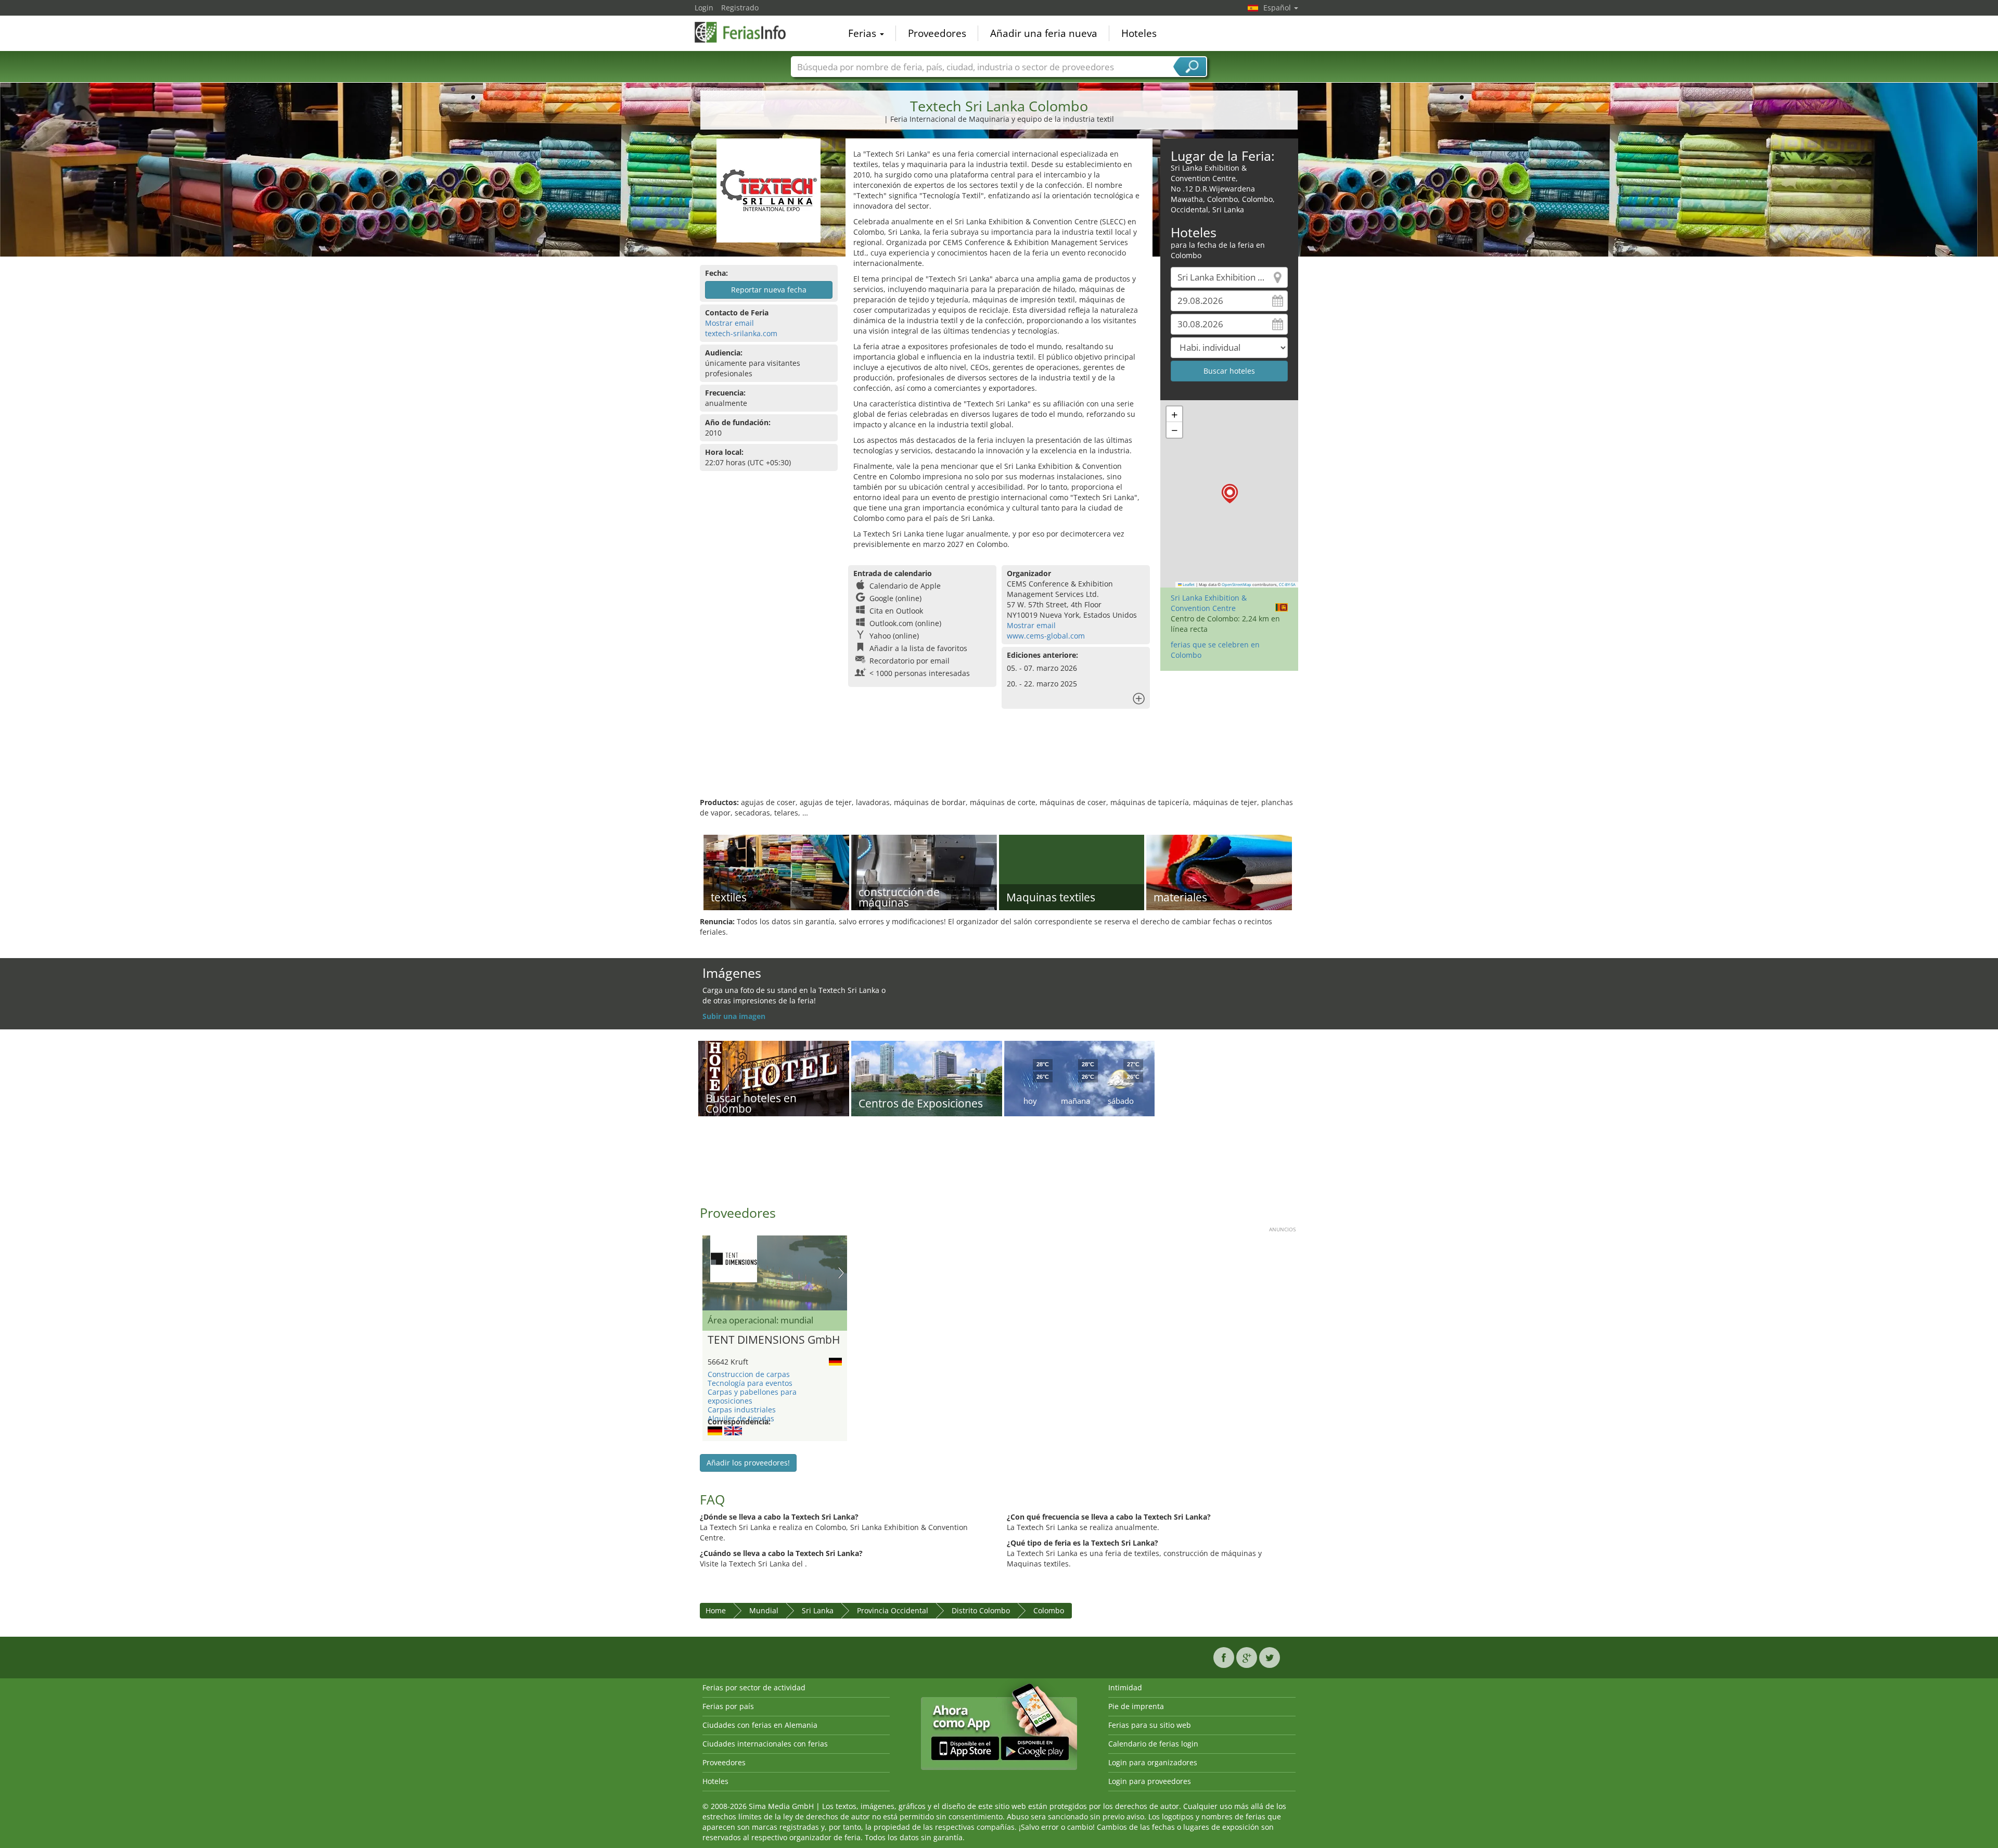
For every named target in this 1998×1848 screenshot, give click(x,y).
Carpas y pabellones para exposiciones (752, 1396)
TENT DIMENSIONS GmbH (774, 1340)
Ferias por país (728, 1706)
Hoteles (1139, 33)
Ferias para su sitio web (1150, 1725)
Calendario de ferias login (1153, 1744)
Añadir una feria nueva (1044, 33)
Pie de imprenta (1136, 1706)
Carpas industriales (742, 1410)
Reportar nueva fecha (769, 290)
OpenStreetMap (1237, 584)
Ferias (863, 33)
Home (716, 1610)
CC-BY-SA (1287, 584)
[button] (1230, 494)
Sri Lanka (818, 1610)
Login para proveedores (1150, 1781)
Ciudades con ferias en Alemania (760, 1725)
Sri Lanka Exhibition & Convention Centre (1209, 603)
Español (1278, 8)
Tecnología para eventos (750, 1383)
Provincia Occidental (893, 1610)
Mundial (764, 1610)
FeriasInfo (747, 32)
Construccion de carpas (749, 1374)
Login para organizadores (1153, 1762)
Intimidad (1125, 1687)
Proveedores (937, 33)
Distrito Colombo (981, 1610)
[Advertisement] (999, 763)
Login (704, 8)
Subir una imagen (734, 1016)
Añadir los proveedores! (748, 1463)
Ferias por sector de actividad (754, 1687)
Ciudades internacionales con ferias (765, 1744)
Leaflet (1188, 584)
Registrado (740, 8)
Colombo (1049, 1610)
